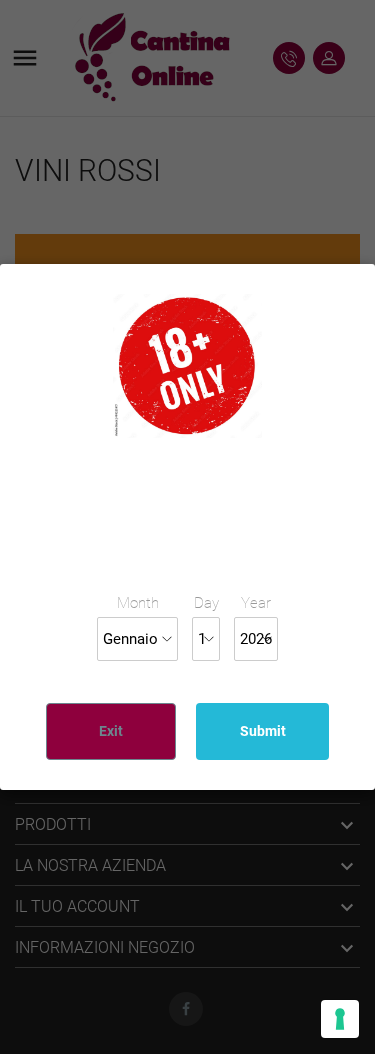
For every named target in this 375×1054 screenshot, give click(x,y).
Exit (111, 731)
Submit (263, 731)
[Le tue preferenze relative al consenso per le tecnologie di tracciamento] (340, 1019)
